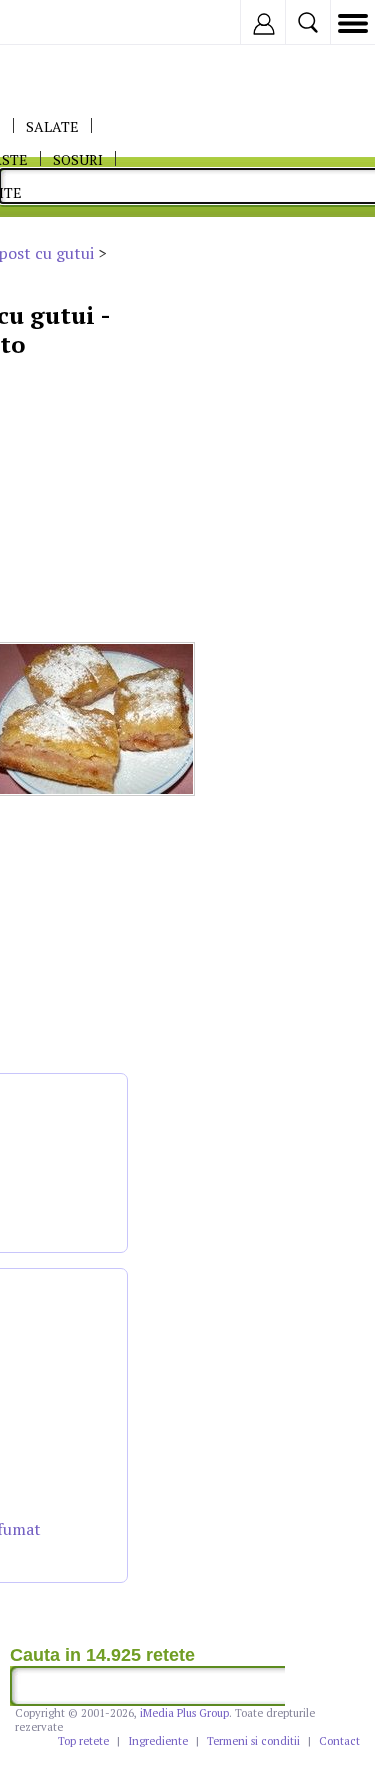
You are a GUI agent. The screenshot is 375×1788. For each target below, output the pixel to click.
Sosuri (78, 159)
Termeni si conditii (253, 1741)
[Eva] (62, 22)
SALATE (52, 126)
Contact (339, 1741)
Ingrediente (158, 1741)
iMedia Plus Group (184, 1713)
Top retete (83, 1741)
